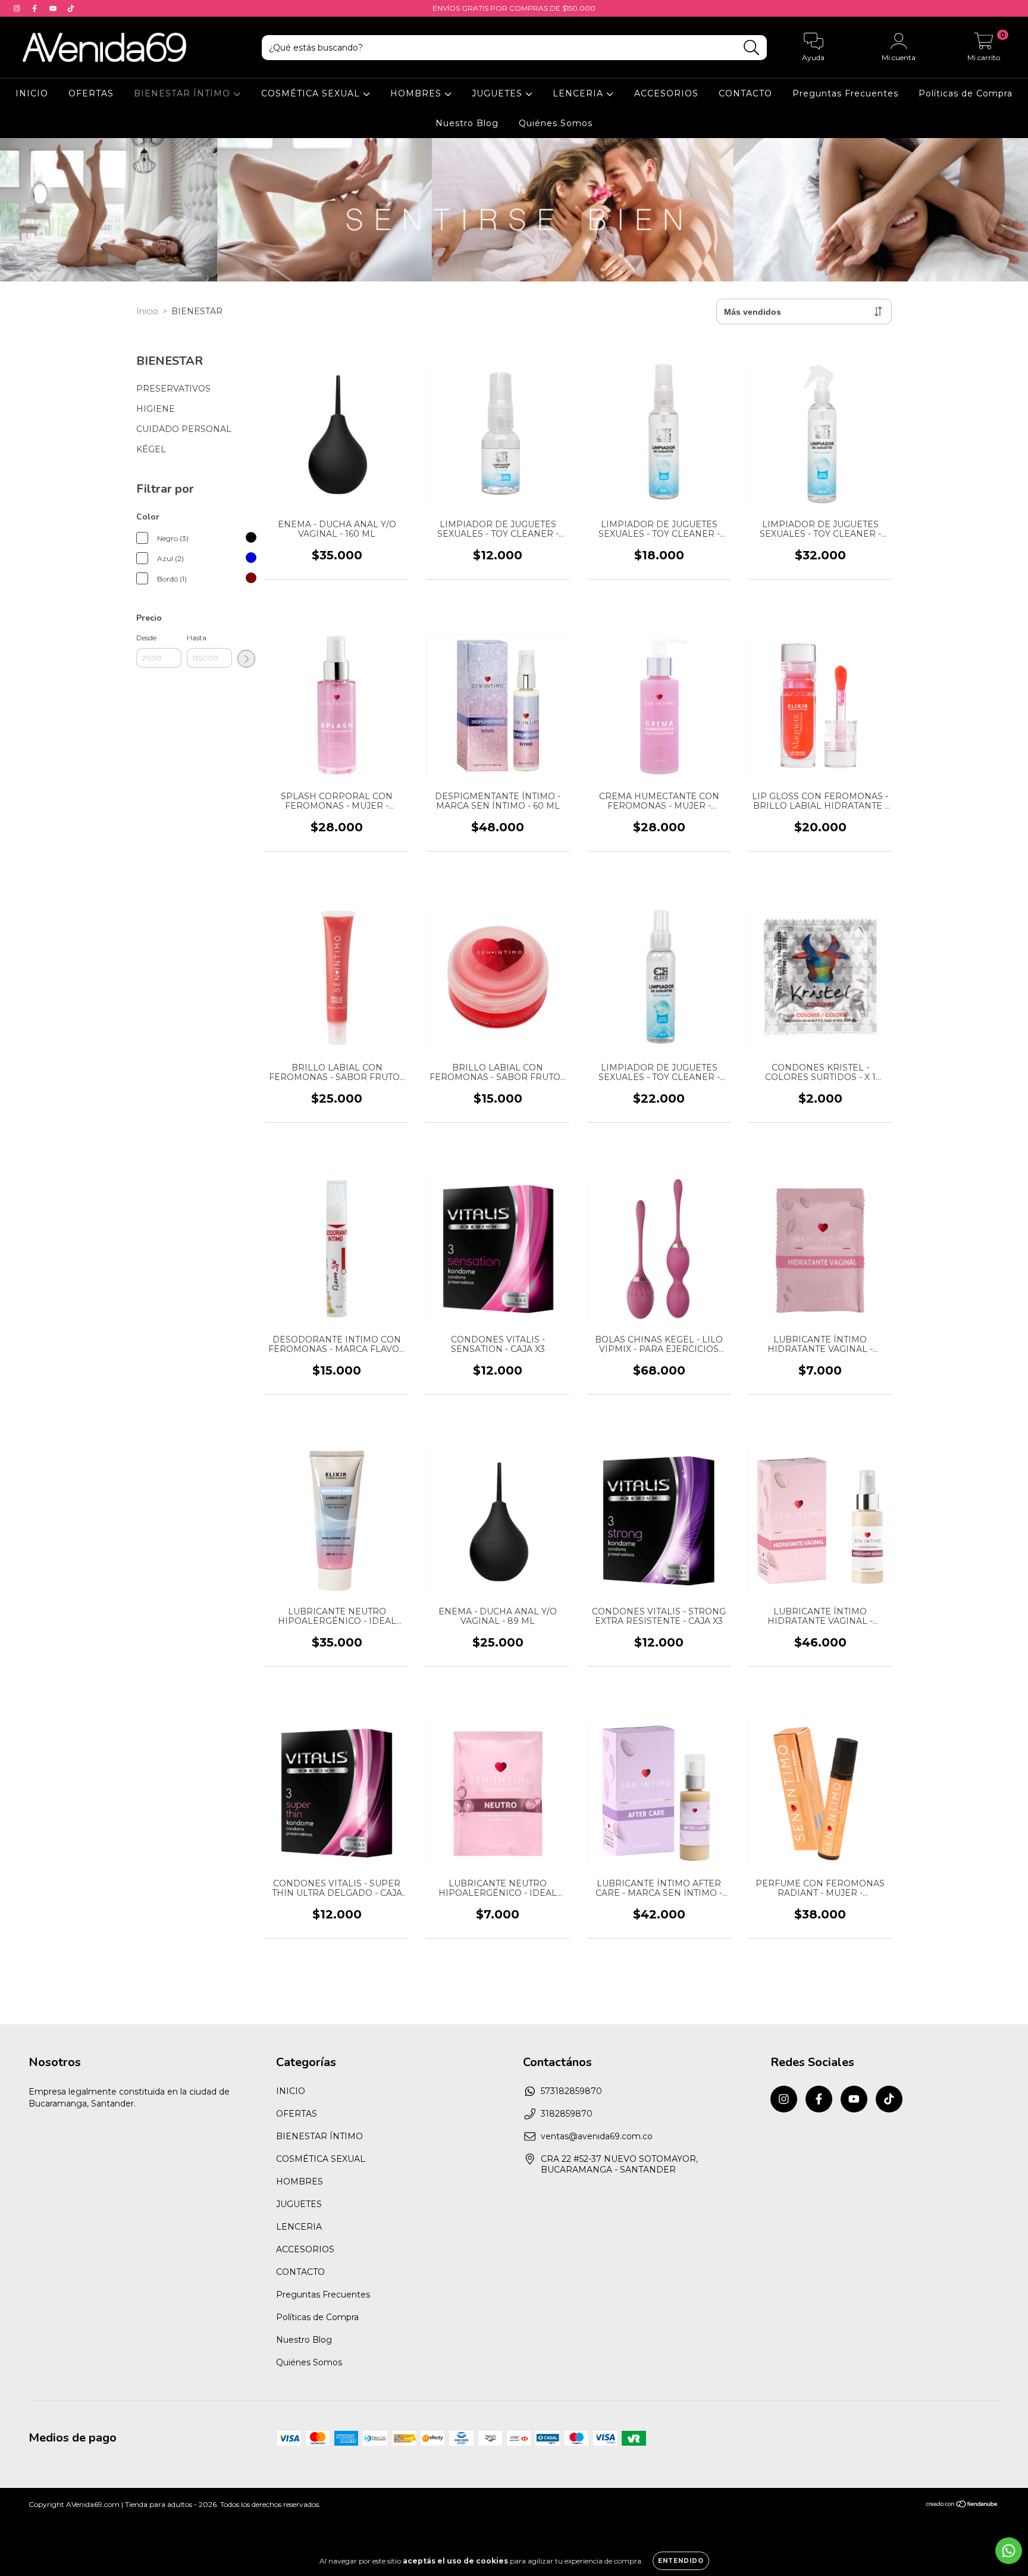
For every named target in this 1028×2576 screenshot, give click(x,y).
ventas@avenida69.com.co (597, 2136)
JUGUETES (499, 93)
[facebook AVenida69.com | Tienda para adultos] (36, 8)
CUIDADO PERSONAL (184, 429)
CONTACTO (745, 93)
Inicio (147, 311)
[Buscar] (752, 48)
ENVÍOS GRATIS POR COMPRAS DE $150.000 (514, 8)
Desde (146, 638)
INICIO (32, 93)
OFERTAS (91, 93)
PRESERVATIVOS (173, 389)
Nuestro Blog (467, 123)
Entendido (681, 2561)
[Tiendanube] (962, 2505)
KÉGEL (151, 449)
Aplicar (246, 659)
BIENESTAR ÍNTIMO (184, 93)
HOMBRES (417, 93)
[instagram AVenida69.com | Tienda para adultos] (18, 8)
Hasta (197, 638)
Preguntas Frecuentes (845, 93)
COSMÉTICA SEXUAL (312, 93)
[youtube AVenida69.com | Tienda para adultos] (54, 8)
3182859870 (567, 2114)
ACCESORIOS (666, 93)
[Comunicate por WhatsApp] (1009, 2551)
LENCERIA (579, 93)
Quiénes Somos (556, 123)
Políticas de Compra (966, 93)
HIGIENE (156, 409)
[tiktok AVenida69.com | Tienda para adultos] (71, 8)
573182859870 (571, 2091)
